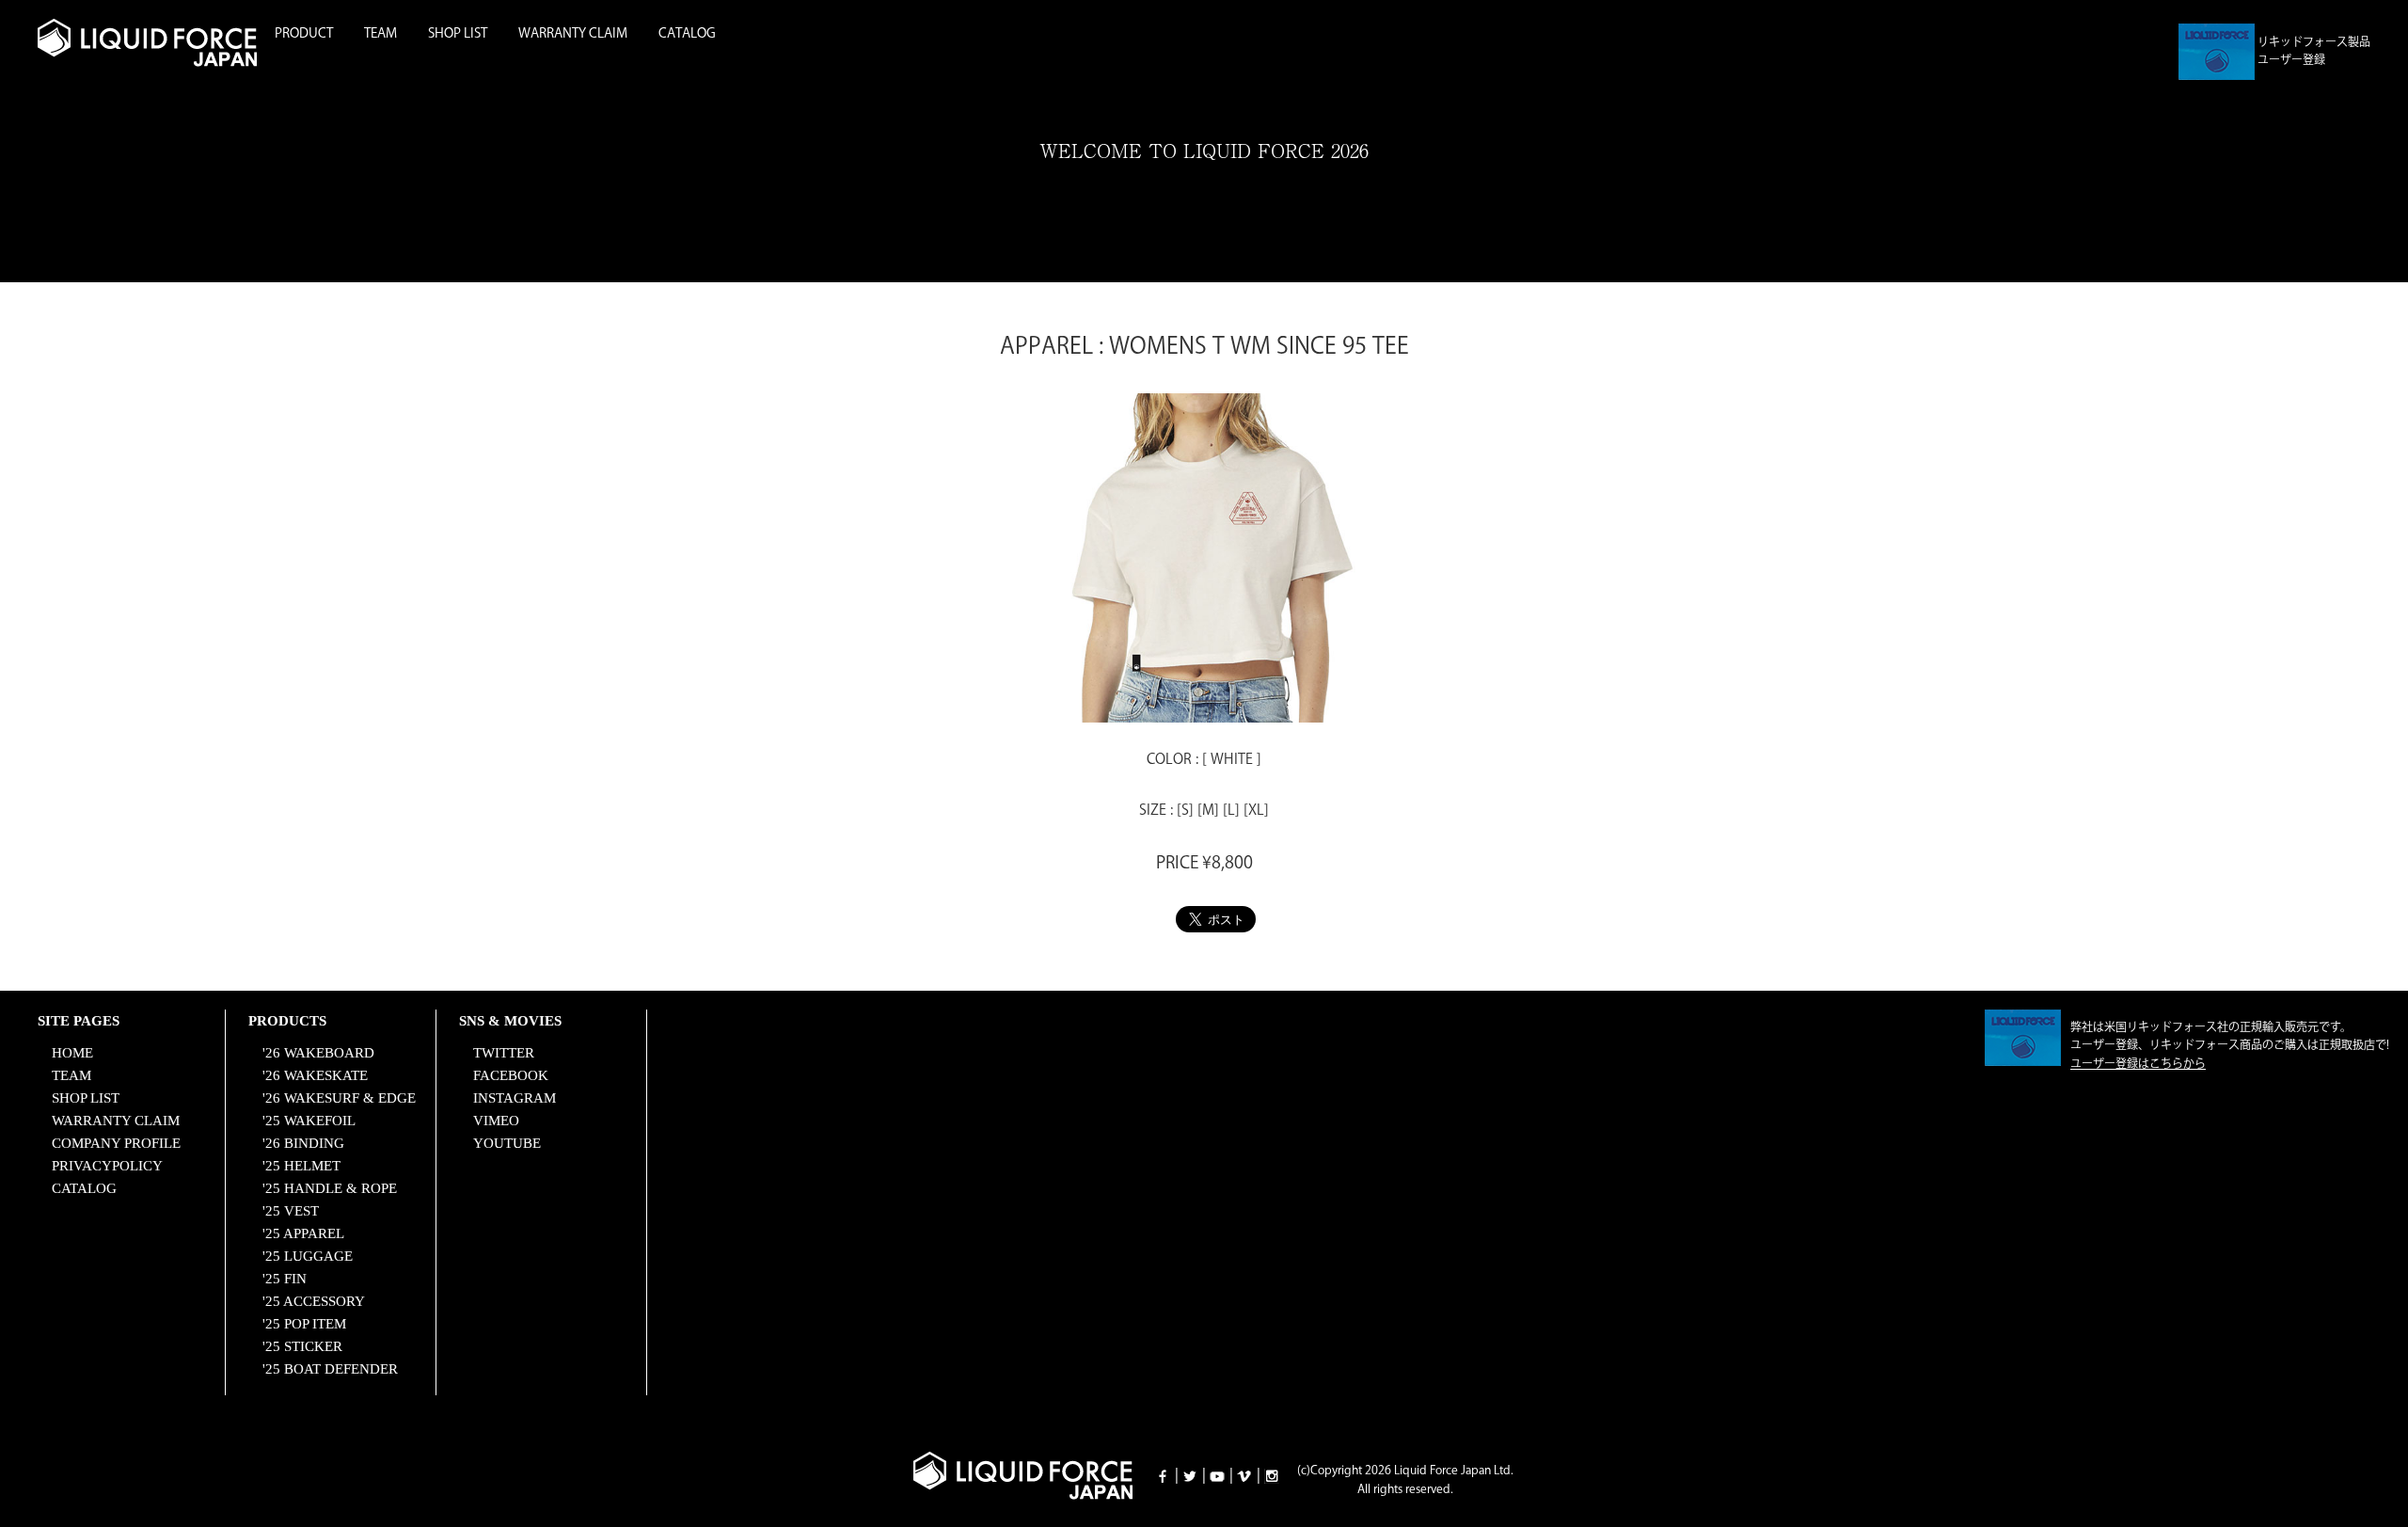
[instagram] (1272, 1476)
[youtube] (1217, 1476)
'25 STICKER (302, 1346)
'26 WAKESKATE (315, 1075)
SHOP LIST (458, 34)
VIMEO (496, 1121)
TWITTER (504, 1053)
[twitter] (1190, 1476)
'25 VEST (291, 1211)
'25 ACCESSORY (314, 1301)
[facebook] (1163, 1476)
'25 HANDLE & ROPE (330, 1188)
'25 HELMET (301, 1166)
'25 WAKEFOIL (309, 1121)
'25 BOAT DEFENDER (330, 1369)
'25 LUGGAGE (308, 1256)
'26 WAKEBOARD (318, 1053)
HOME (72, 1053)
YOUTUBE (507, 1143)
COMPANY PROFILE (116, 1143)
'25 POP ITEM (304, 1324)
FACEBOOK (511, 1075)
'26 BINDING (303, 1143)
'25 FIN (285, 1279)
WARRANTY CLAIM (573, 34)
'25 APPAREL (303, 1233)
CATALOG (687, 34)
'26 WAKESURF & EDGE (339, 1098)
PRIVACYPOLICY (107, 1166)
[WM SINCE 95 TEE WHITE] (1204, 711)
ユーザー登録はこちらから (2138, 1065)
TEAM (380, 34)
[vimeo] (1244, 1476)
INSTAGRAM (515, 1098)
